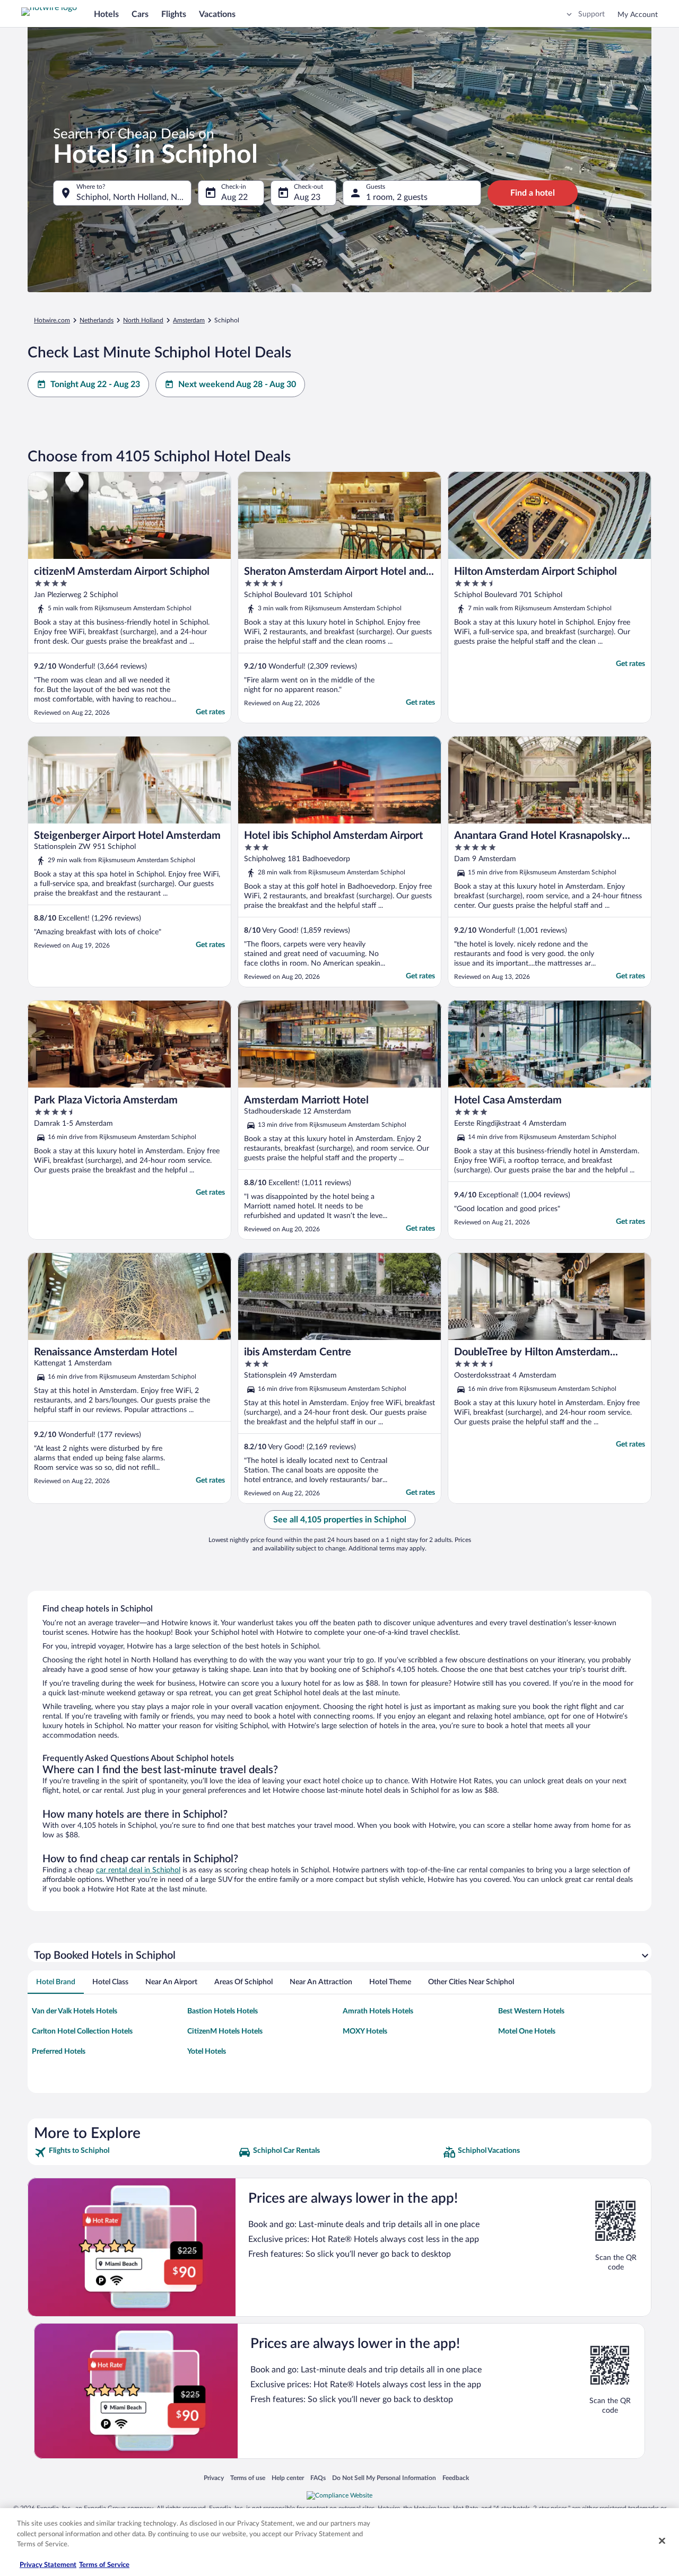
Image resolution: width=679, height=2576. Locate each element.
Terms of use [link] (248, 2478)
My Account (638, 15)
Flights (174, 14)
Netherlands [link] (97, 320)
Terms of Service (104, 2565)
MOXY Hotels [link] (365, 2031)
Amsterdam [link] (189, 320)
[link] (135, 2152)
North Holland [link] (143, 320)
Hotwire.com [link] (52, 320)
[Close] (662, 2541)
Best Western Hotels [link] (531, 2011)
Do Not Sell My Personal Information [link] (384, 2478)
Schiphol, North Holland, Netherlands (134, 197)
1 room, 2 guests (397, 197)
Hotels (106, 14)
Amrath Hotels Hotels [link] (378, 2011)
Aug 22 (234, 197)
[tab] (56, 1982)
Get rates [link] (210, 712)
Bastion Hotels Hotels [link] (223, 2011)
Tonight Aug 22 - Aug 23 (95, 384)
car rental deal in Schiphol (138, 1870)
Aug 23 (307, 197)
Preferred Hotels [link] (59, 2052)
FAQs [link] (318, 2478)
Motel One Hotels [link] (527, 2031)
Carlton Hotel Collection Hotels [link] (82, 2031)
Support (591, 14)
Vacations (217, 14)
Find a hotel (533, 193)
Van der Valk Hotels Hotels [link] (75, 2011)
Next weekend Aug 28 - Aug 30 (237, 384)
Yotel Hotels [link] (207, 2052)
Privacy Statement (48, 2565)
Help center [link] (288, 2478)
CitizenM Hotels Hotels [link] (225, 2031)
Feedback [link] (456, 2478)
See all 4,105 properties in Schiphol (340, 1520)
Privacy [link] (214, 2478)
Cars (140, 14)
